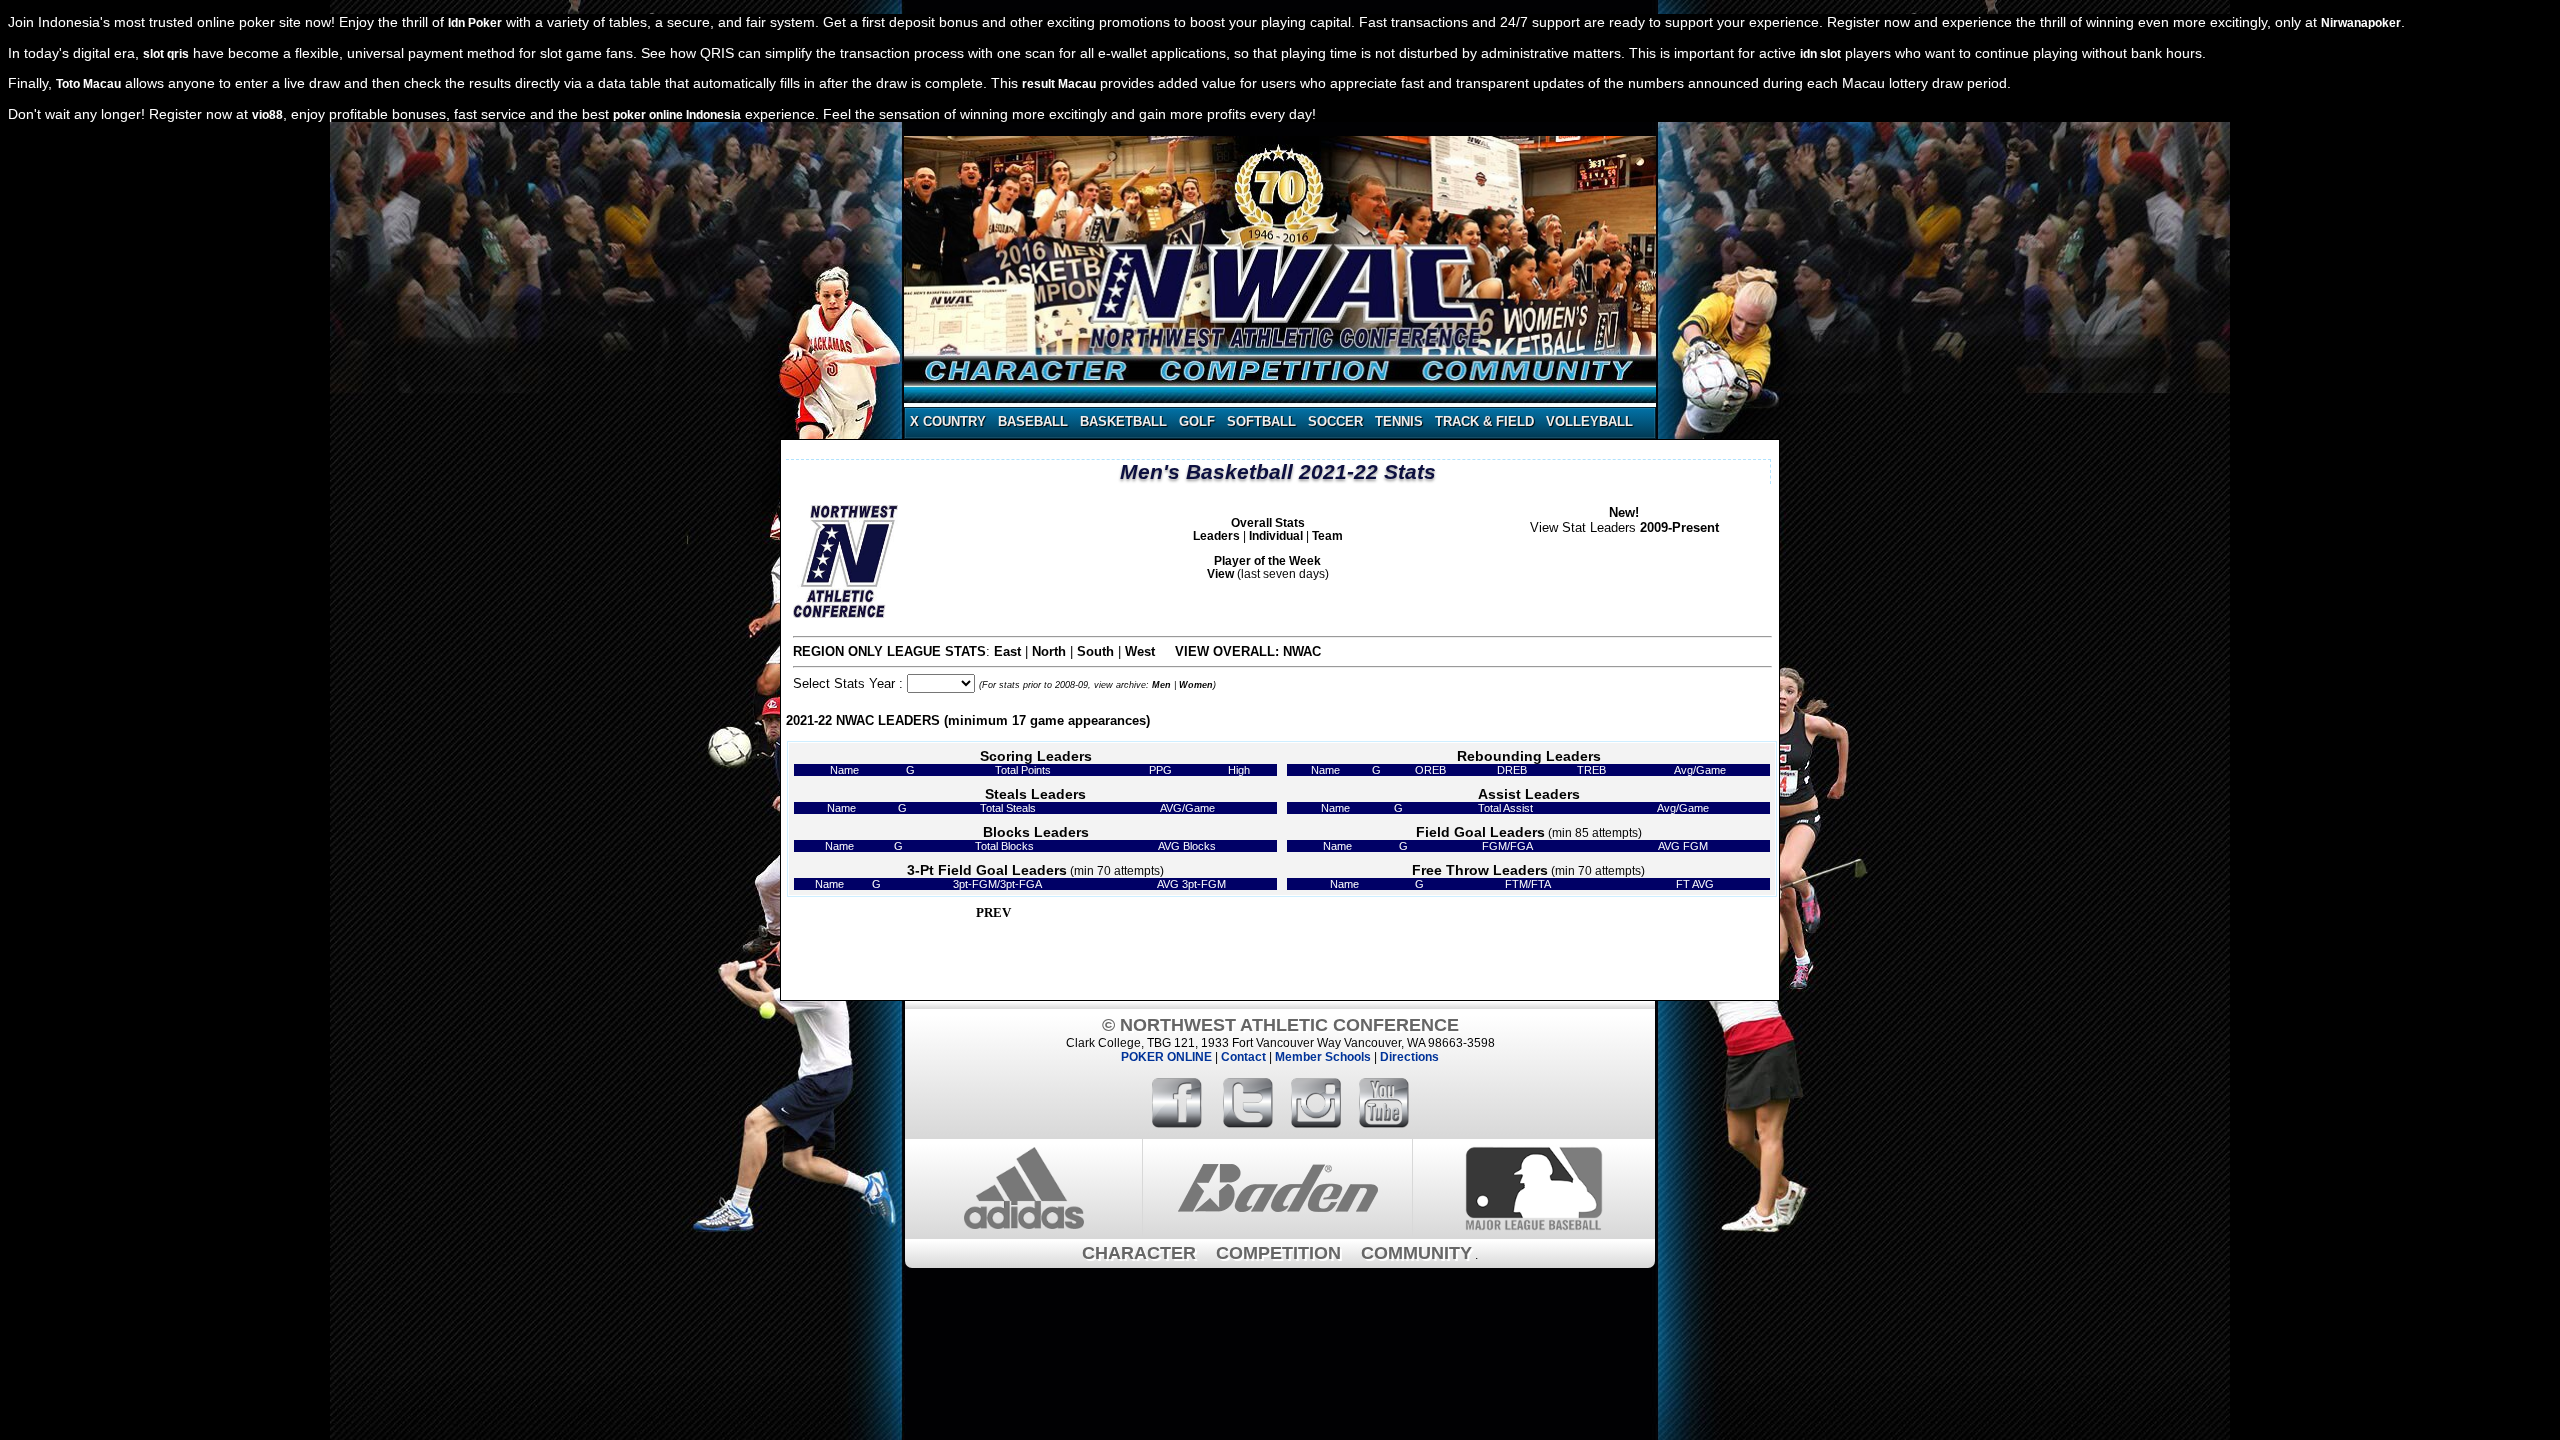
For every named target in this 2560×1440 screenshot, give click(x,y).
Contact (1243, 1057)
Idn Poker (475, 23)
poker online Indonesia (677, 115)
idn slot (1820, 54)
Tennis (1399, 422)
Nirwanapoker (2361, 23)
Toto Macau (88, 84)
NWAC (1302, 651)
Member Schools (1323, 1057)
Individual (1276, 535)
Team (1327, 535)
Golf (1197, 422)
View (1220, 573)
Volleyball (1589, 422)
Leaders (1216, 535)
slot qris (166, 54)
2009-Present (1679, 527)
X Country (948, 422)
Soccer (1335, 422)
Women (1196, 685)
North (1049, 651)
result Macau (1059, 84)
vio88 (267, 115)
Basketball (1123, 422)
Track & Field (1484, 422)
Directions (1409, 1057)
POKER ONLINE (1166, 1057)
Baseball (1033, 422)
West (1140, 651)
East (1007, 651)
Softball (1261, 422)
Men (1161, 685)
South (1095, 651)
